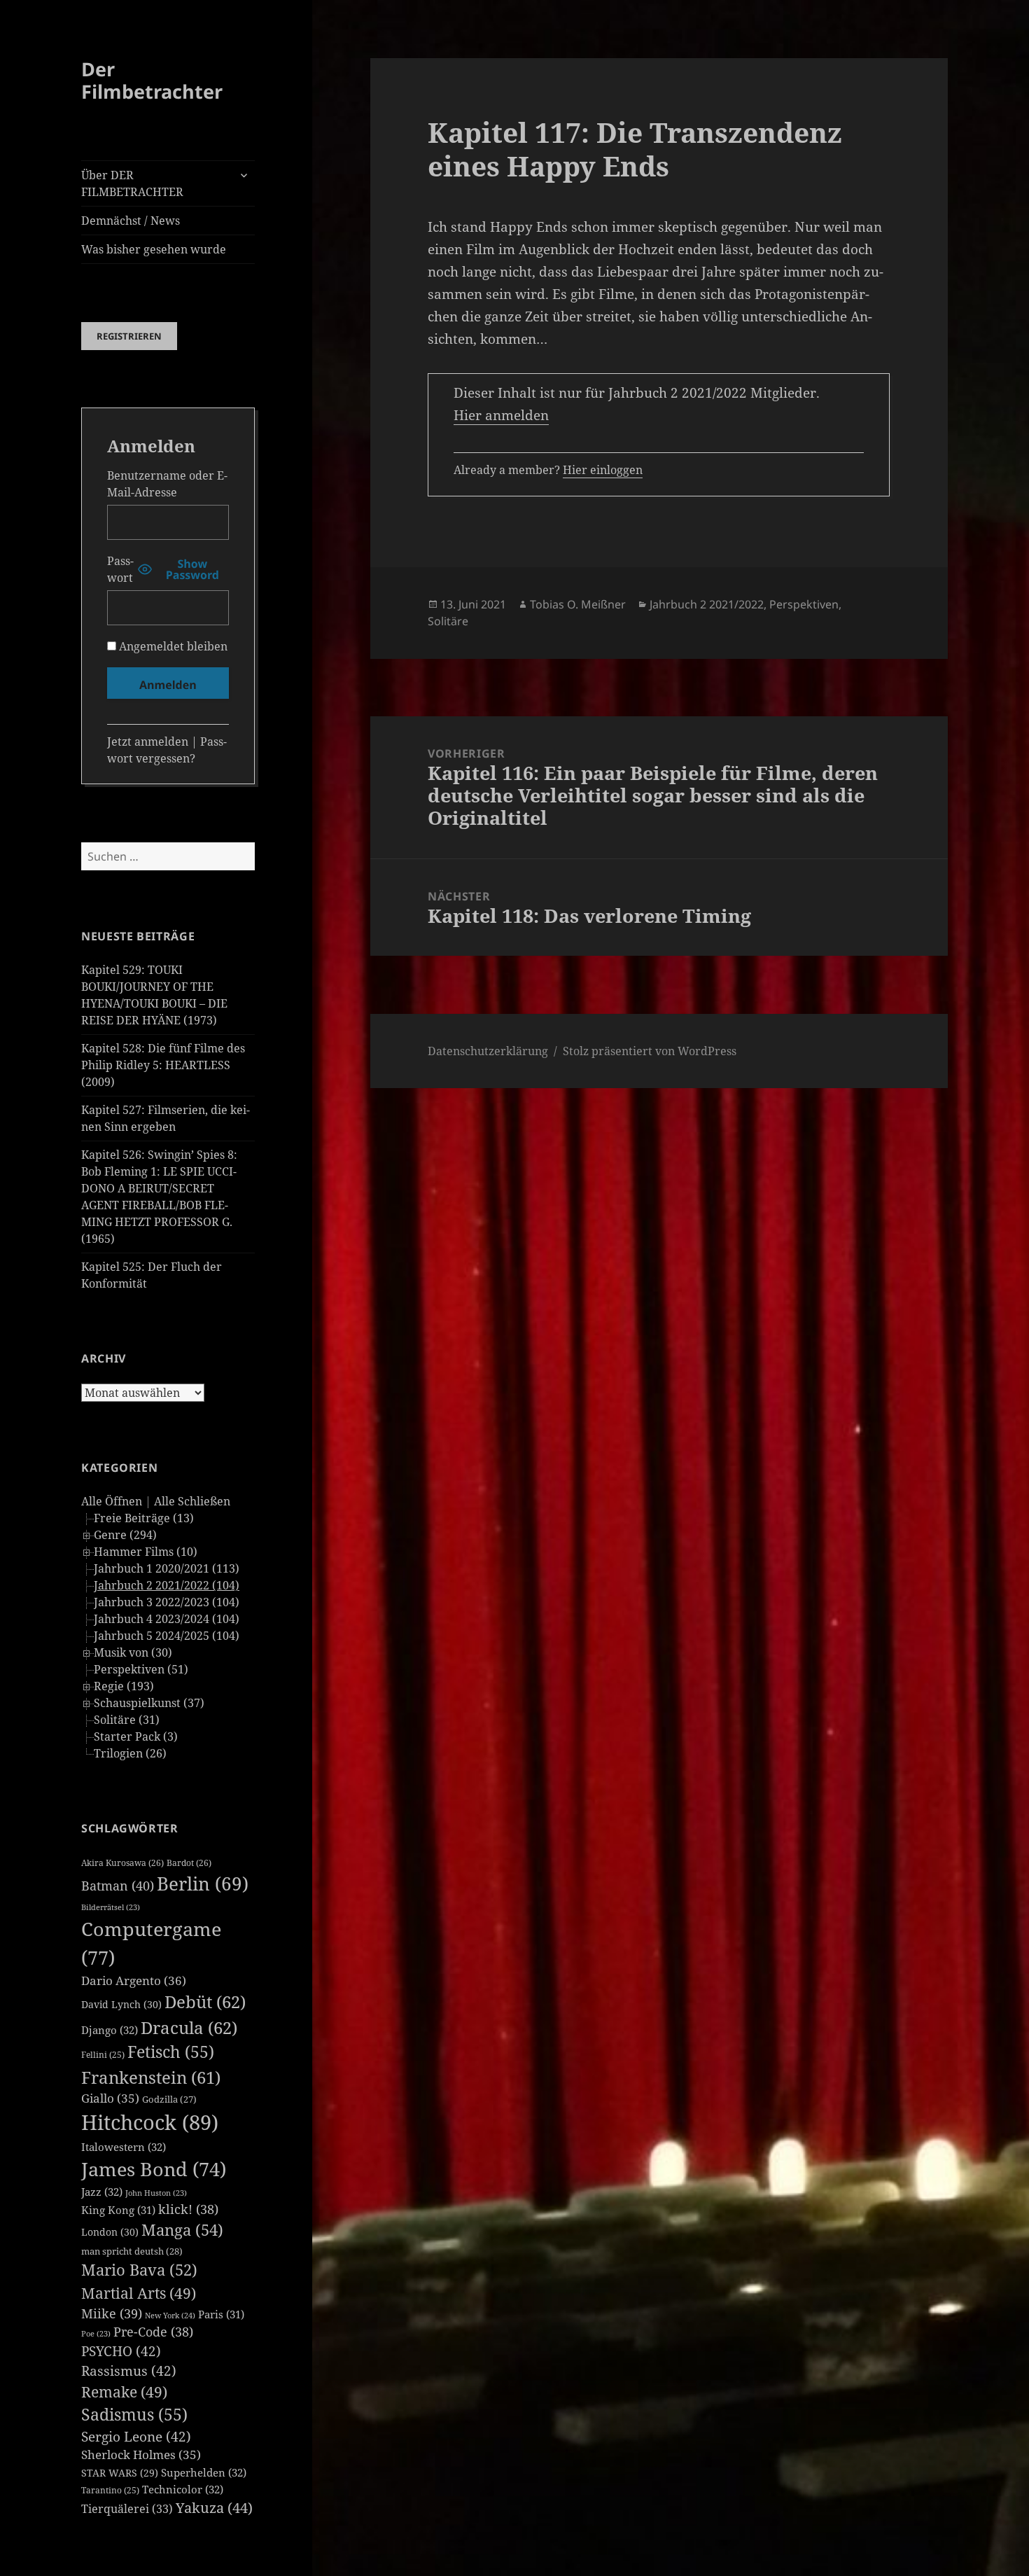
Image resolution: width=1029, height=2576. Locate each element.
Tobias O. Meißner (578, 604)
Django (110, 2030)
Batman (118, 1886)
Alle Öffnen (112, 1501)
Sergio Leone (136, 2437)
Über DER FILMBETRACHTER (132, 183)
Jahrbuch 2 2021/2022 (707, 604)
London (110, 2232)
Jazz (102, 2192)
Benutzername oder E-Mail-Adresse (167, 484)
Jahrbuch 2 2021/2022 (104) (167, 1585)
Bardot (189, 1863)
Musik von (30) (133, 1652)
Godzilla (169, 2099)
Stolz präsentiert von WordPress (650, 1051)
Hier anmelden (501, 415)
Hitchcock (150, 2122)
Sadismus (134, 2415)
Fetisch (171, 2052)
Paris (221, 2314)
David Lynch (121, 2004)
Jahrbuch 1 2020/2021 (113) (167, 1568)
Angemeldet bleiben (172, 646)
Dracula (189, 2027)
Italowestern (124, 2147)
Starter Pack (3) (136, 1736)
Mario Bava (139, 2270)
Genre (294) (125, 1535)
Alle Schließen (192, 1501)
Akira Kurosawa (122, 1863)
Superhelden (204, 2472)
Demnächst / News (131, 221)
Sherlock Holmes (141, 2455)
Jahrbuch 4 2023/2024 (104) (167, 1619)
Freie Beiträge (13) (144, 1518)
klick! (188, 2209)
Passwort (120, 569)
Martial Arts (139, 2293)
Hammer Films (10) (146, 1552)
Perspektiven (804, 604)
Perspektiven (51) (141, 1669)
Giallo (110, 2098)
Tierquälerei (127, 2509)
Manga (182, 2230)
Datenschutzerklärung (488, 1051)
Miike (112, 2313)
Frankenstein (151, 2077)
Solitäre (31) (127, 1720)
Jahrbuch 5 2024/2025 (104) (167, 1636)
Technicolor (183, 2489)
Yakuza (214, 2508)
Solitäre (448, 621)
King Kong (118, 2210)
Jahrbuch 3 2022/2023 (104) (167, 1602)
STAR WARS (120, 2473)
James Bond (154, 2169)
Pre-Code (153, 2332)
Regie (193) (124, 1686)
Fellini (103, 2055)
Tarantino (110, 2490)
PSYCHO (121, 2351)
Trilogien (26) (130, 1753)
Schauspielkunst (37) (149, 1703)
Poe (96, 2334)
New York (170, 2315)
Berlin (203, 1884)
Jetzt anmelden (148, 742)
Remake (124, 2391)
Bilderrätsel (111, 1907)
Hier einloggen (603, 470)
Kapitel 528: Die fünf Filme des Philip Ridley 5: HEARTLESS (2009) (163, 1065)
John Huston (156, 2193)
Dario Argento (134, 1980)
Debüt (205, 2001)
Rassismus (129, 2371)
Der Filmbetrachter (152, 80)
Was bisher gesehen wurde (154, 249)
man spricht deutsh (132, 2251)
